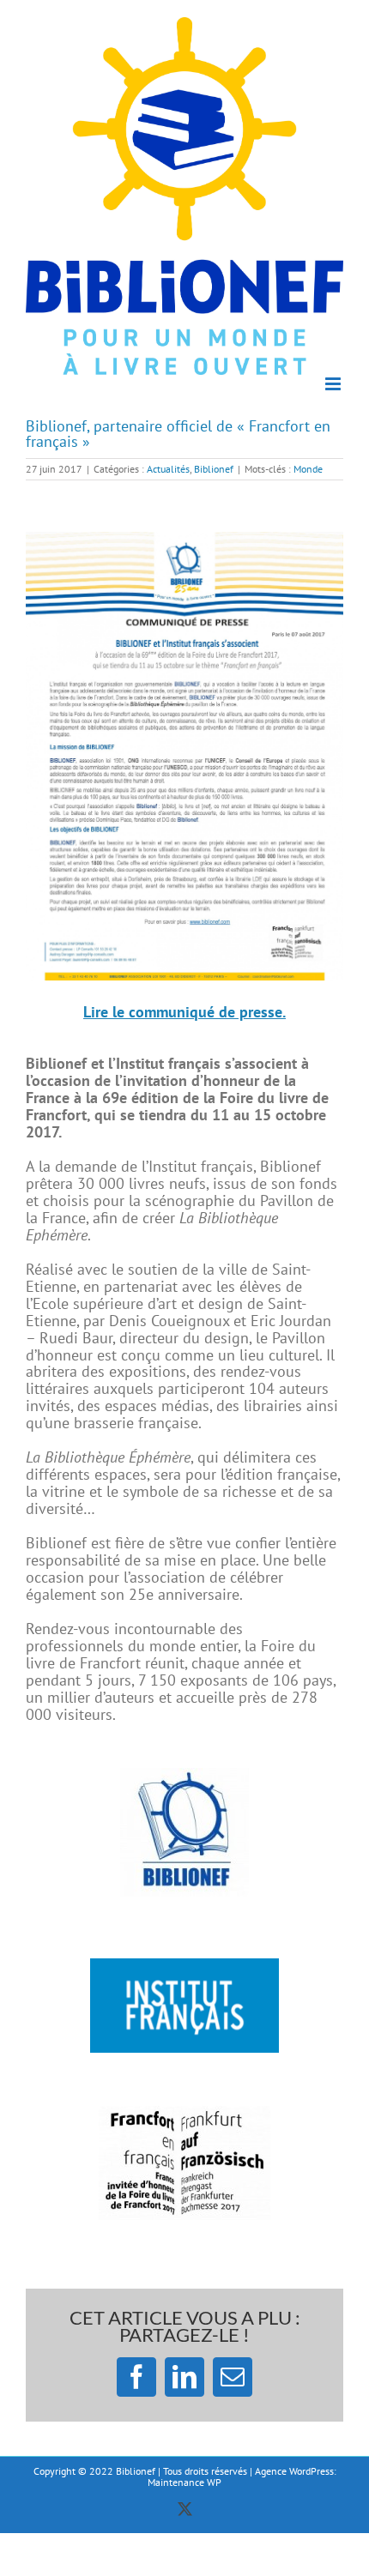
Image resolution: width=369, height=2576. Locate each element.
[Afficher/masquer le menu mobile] (334, 384)
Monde (308, 469)
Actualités (168, 469)
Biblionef (214, 469)
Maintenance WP (184, 2482)
